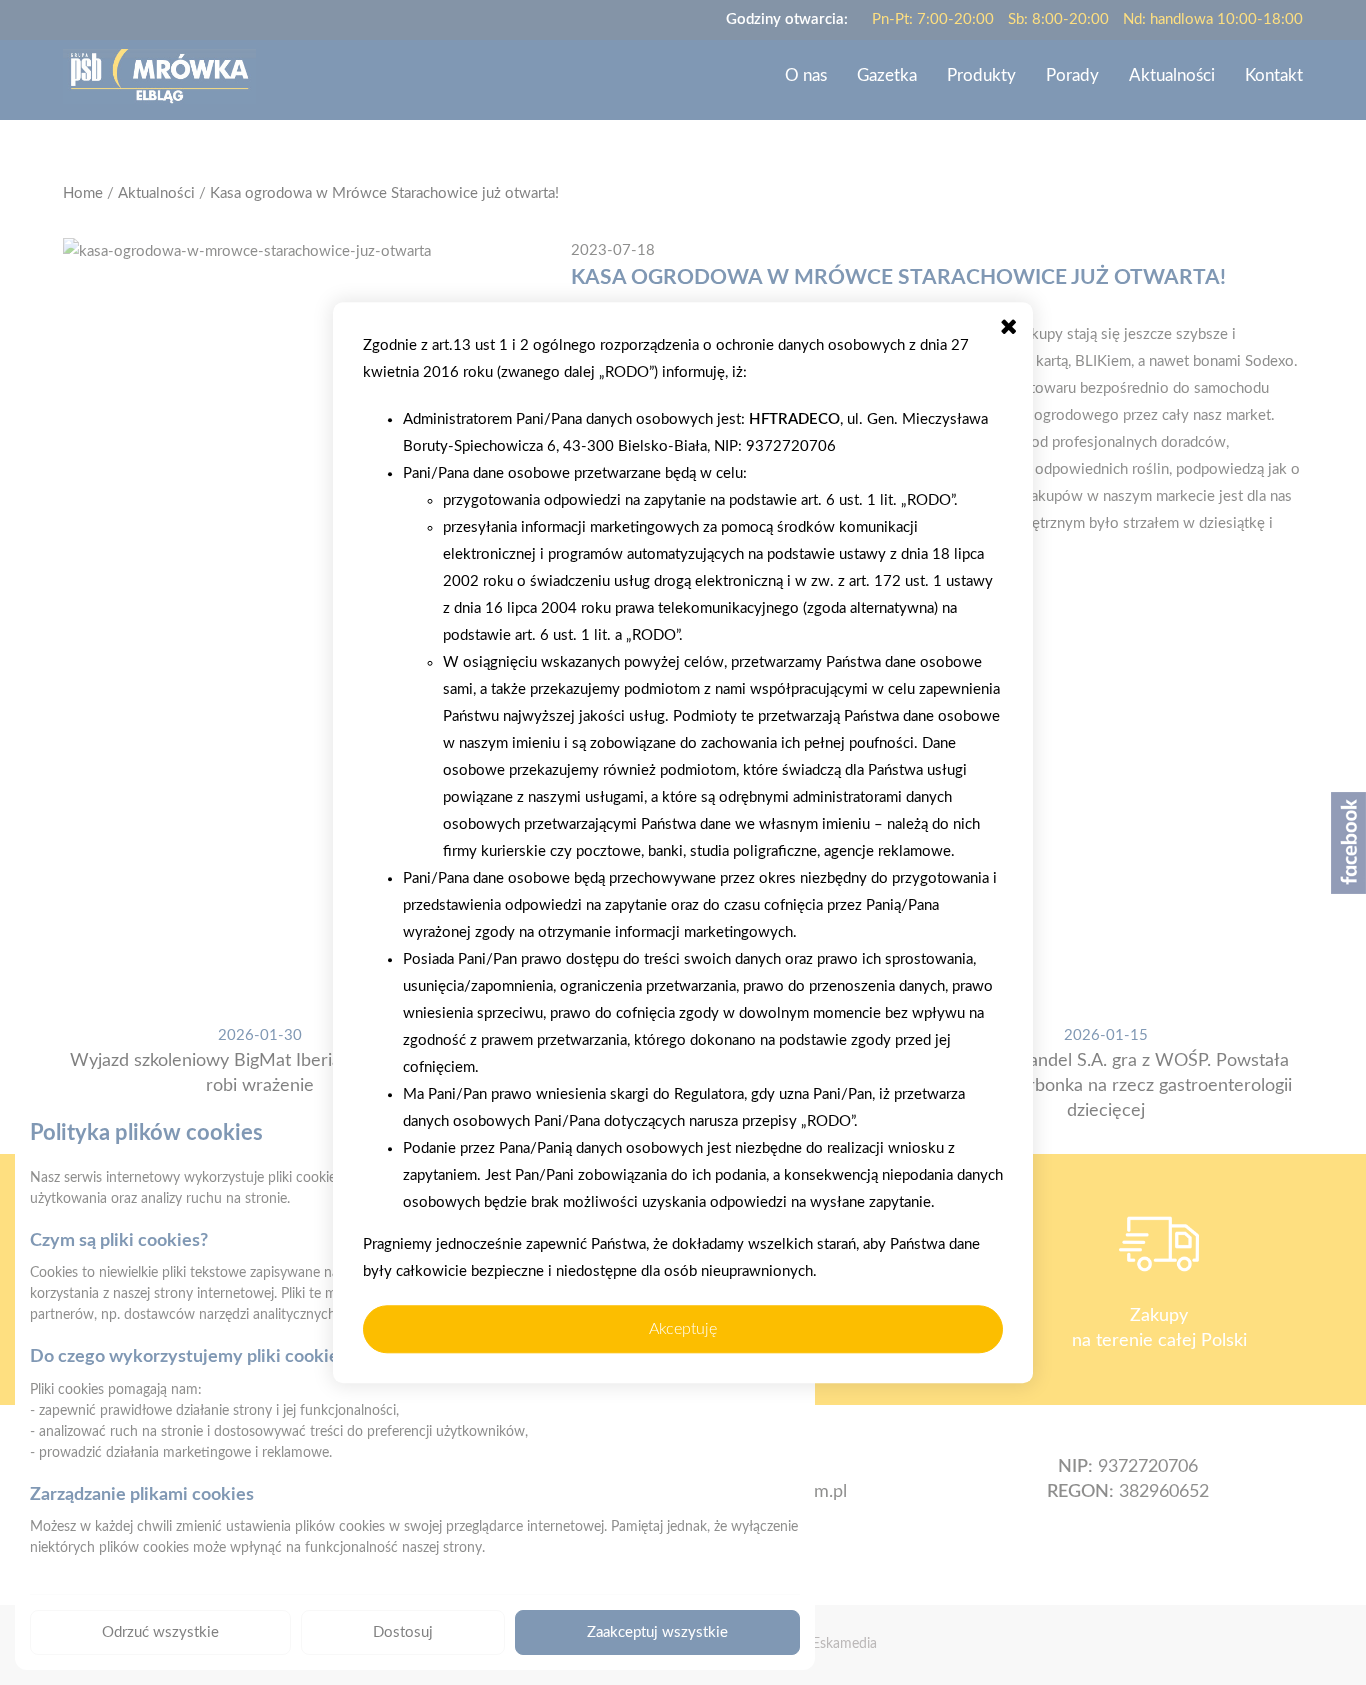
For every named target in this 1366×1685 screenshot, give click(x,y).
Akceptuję (683, 1329)
